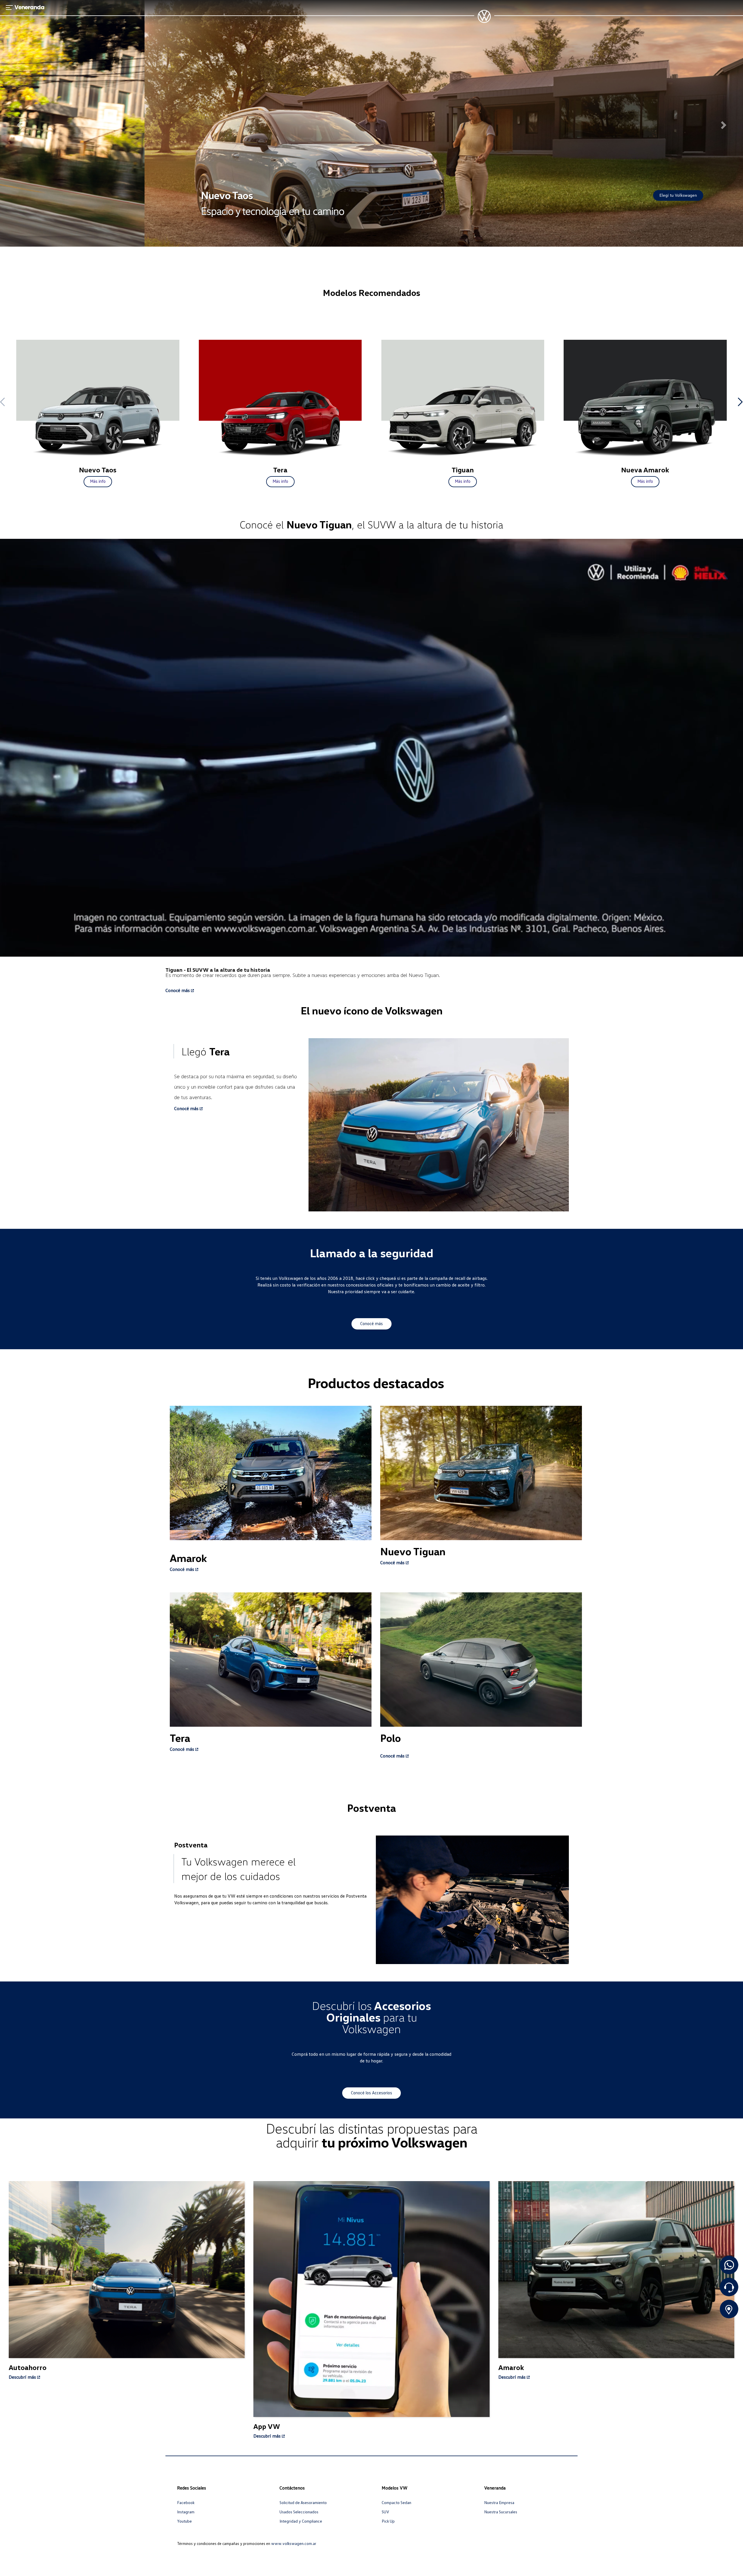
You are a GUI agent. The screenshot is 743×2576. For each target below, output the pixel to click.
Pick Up (388, 2521)
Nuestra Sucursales (501, 2512)
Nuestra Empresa (499, 2502)
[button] (19, 123)
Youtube (184, 2521)
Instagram (186, 2512)
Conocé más (371, 1323)
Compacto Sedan (396, 2502)
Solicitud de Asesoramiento (303, 2502)
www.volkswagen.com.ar (294, 2543)
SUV (385, 2512)
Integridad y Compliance (301, 2521)
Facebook (186, 2502)
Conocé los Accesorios (371, 2093)
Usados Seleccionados (299, 2512)
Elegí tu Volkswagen (534, 195)
